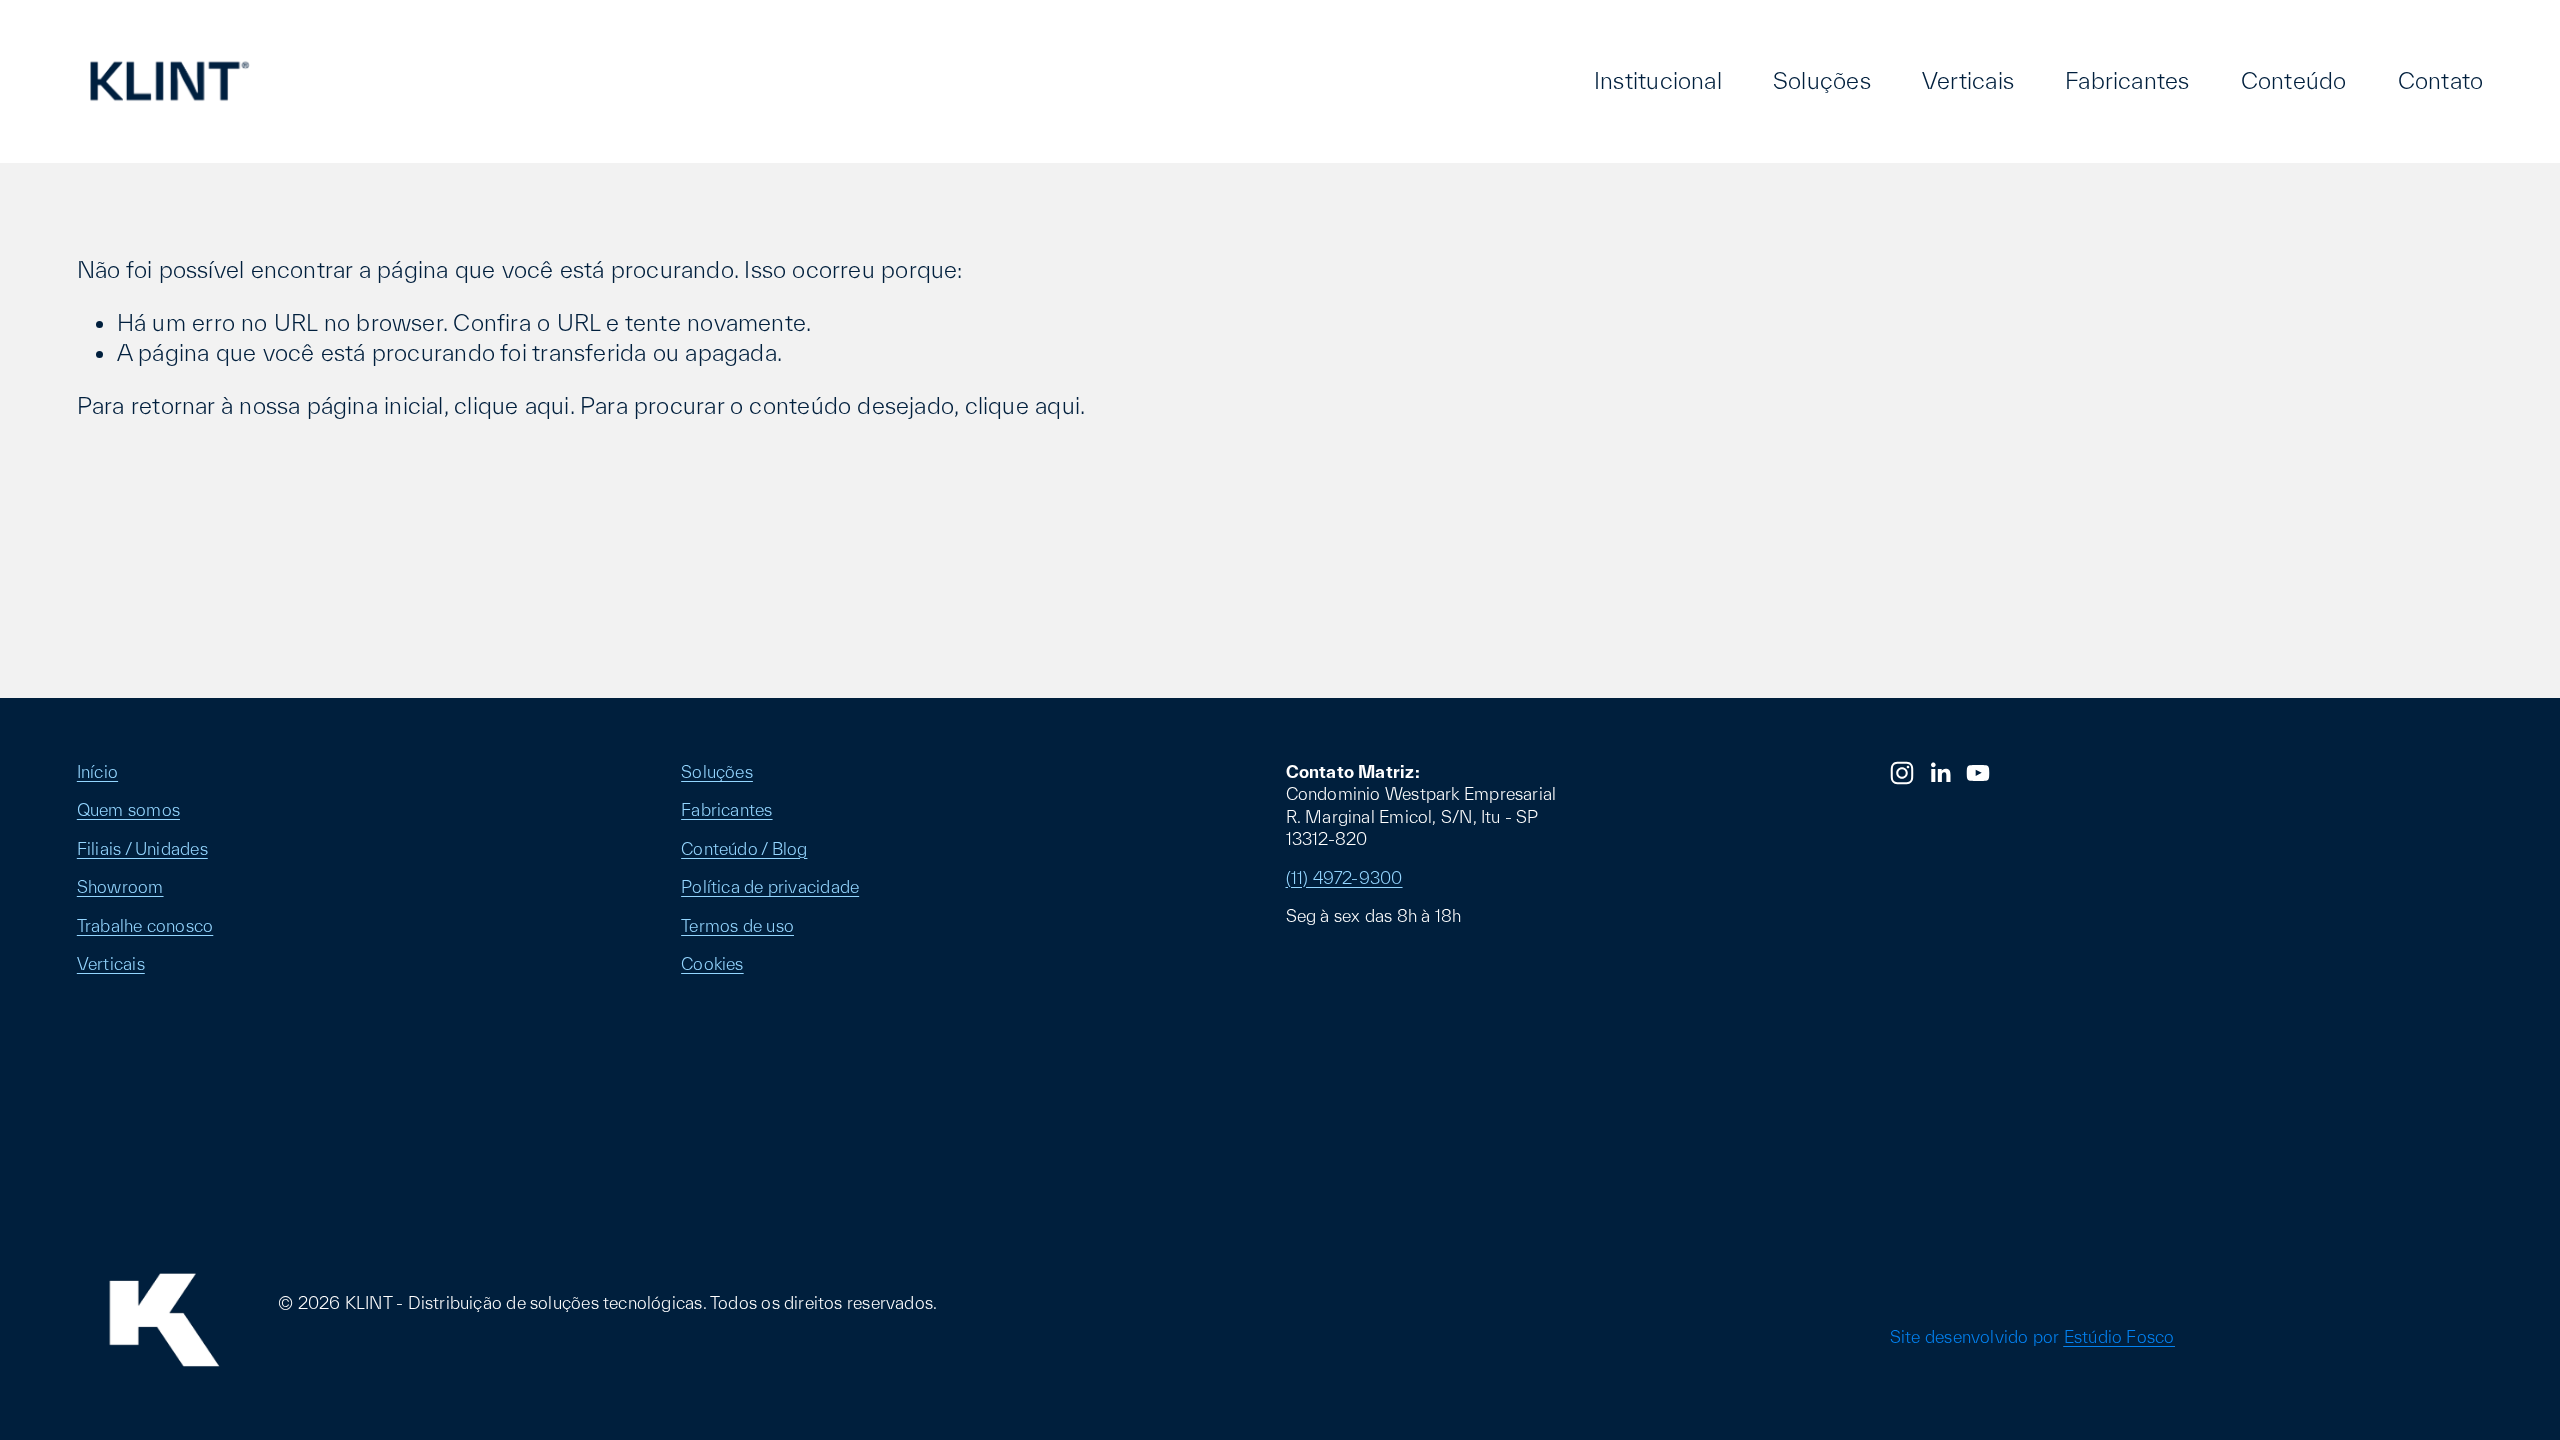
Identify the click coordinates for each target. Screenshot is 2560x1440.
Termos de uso (737, 925)
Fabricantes (2127, 80)
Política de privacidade (770, 886)
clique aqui (511, 405)
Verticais (1968, 80)
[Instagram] (1902, 773)
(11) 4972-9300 (1344, 877)
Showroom (120, 886)
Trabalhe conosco (145, 925)
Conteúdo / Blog (744, 848)
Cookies (712, 963)
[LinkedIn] (1940, 773)
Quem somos (128, 809)
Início (97, 771)
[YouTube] (1978, 773)
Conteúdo (2294, 80)
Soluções (1822, 80)
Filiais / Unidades (142, 848)
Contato (2441, 80)
